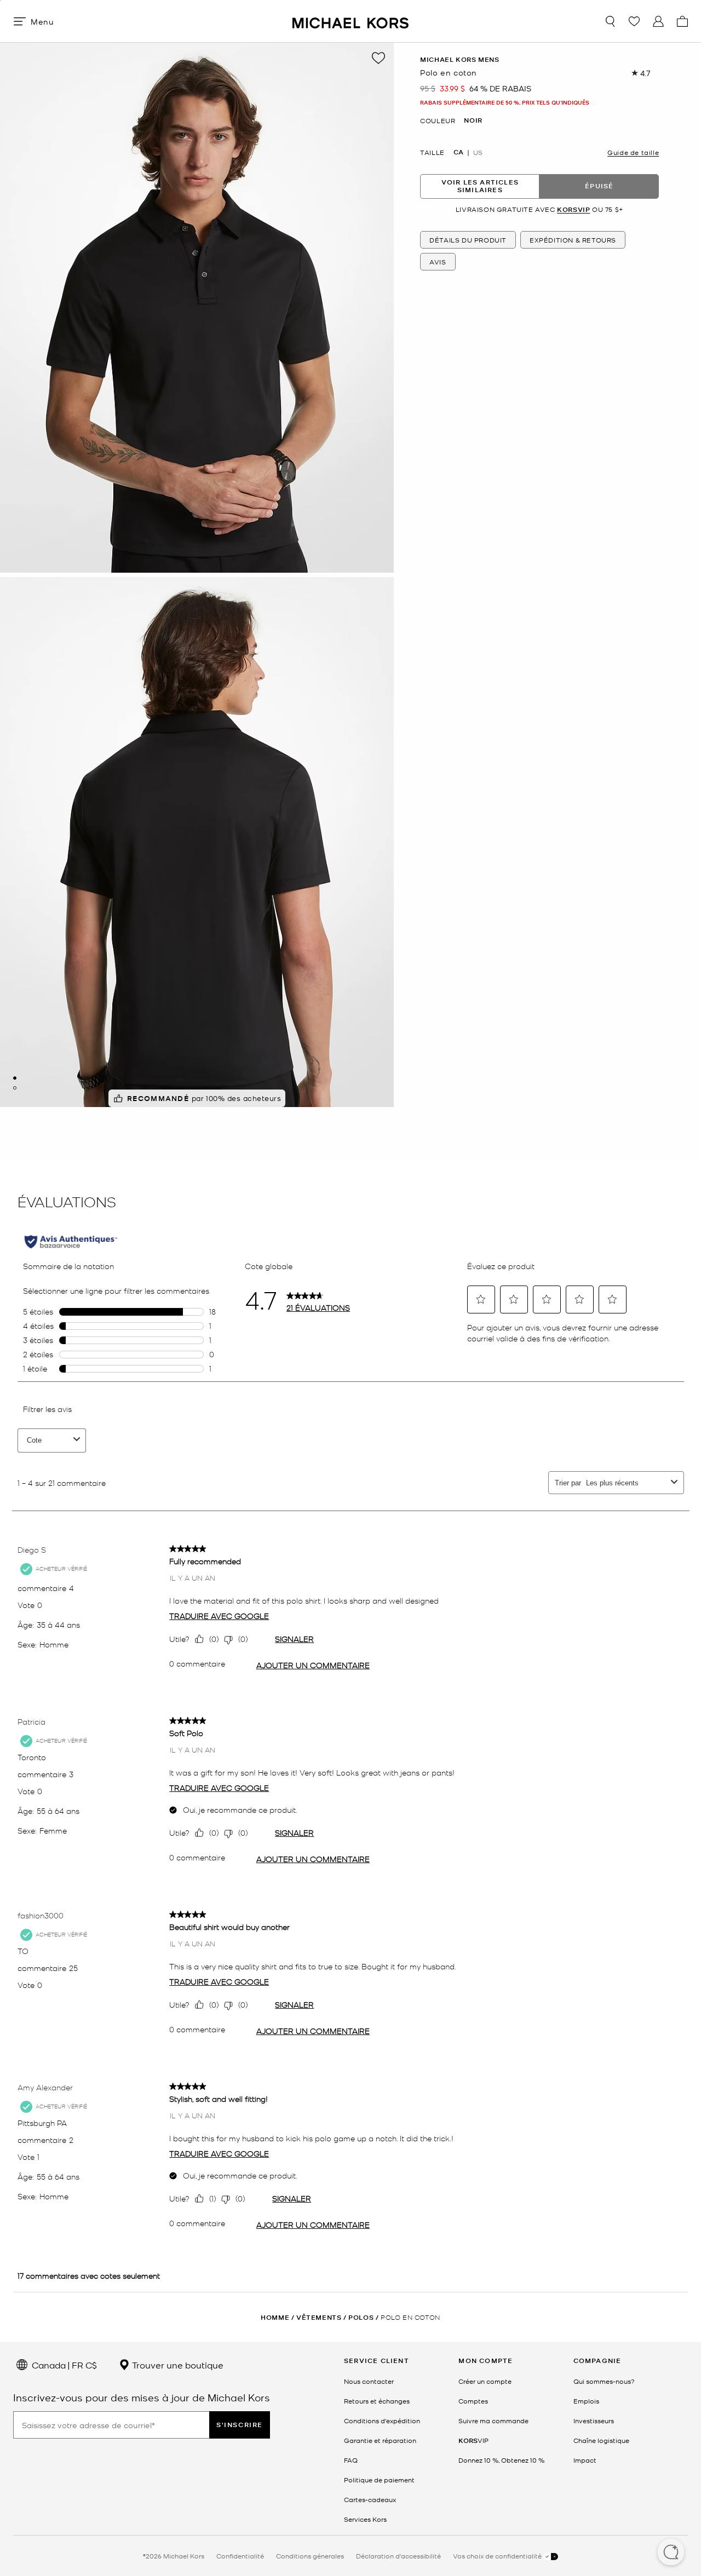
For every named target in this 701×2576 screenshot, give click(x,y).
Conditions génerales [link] (310, 2556)
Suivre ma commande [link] (493, 2421)
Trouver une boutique (177, 2365)
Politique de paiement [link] (379, 2480)
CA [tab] (458, 152)
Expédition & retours (573, 240)
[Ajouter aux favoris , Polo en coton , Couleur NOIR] (378, 58)
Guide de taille (633, 152)
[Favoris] (634, 21)
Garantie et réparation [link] (380, 2440)
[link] (473, 2440)
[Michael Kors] (350, 21)
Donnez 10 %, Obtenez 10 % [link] (501, 2460)
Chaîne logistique (601, 2440)
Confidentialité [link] (240, 2556)
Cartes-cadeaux (370, 2499)
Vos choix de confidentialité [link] (498, 2556)
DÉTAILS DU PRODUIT (468, 240)
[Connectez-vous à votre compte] (658, 21)
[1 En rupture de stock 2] (15, 1078)
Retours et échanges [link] (377, 2401)
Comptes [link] (473, 2401)
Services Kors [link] (365, 2519)
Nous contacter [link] (369, 2381)
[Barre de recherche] (610, 21)
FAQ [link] (351, 2460)
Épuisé (599, 186)
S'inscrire (240, 2425)
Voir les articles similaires (480, 186)
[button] (671, 2553)
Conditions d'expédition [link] (382, 2421)
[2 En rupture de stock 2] (15, 1088)
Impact (585, 2460)
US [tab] (478, 152)
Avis (438, 262)
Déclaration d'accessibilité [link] (398, 2556)
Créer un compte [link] (485, 2381)
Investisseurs (594, 2421)
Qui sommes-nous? (604, 2381)
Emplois (586, 2401)
